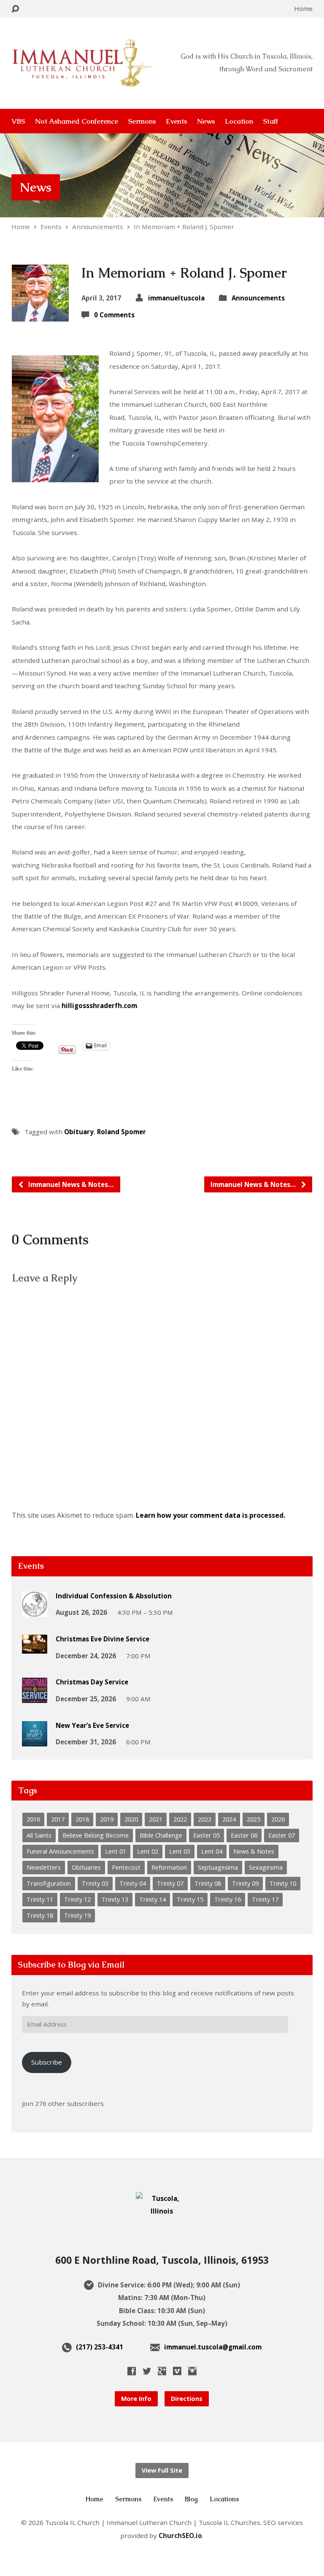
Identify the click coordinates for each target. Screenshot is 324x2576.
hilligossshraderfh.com (99, 1006)
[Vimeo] (177, 2371)
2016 (33, 1819)
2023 (205, 1819)
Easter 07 (282, 1835)
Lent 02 (148, 1851)
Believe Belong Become (96, 1835)
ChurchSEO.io (180, 2535)
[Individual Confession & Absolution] (35, 1611)
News (206, 121)
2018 (82, 1819)
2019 (107, 1819)
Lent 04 (212, 1851)
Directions (187, 2399)
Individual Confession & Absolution (114, 1596)
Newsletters (44, 1867)
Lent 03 (180, 1851)
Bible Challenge (161, 1835)
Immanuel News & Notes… (70, 1184)
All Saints (39, 1835)
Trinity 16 (228, 1899)
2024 (229, 1819)
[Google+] (162, 2371)
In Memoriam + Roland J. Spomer (184, 227)
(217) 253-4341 (100, 2347)
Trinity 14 (153, 1899)
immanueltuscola (176, 298)
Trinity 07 (170, 1883)
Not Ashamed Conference (77, 121)
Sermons (142, 121)
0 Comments (114, 315)
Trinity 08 (208, 1883)
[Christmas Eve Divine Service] (35, 1648)
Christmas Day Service (92, 1682)
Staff (271, 121)
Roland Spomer (121, 1132)
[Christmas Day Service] (35, 1698)
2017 (58, 1819)
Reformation (169, 1867)
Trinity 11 (40, 1899)
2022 (180, 1819)
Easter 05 (207, 1835)
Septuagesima (218, 1867)
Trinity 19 (77, 1915)
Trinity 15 (190, 1899)
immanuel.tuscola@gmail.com (213, 2347)
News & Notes (254, 1851)
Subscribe (47, 2062)
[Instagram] (192, 2371)
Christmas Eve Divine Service (103, 1639)
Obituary (79, 1132)
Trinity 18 (40, 1915)
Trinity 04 (133, 1883)
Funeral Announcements (60, 1851)
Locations (224, 2499)
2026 (278, 1819)
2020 (131, 1819)
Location (239, 121)
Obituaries (86, 1867)
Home (303, 8)
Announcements (98, 227)
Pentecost (126, 1867)
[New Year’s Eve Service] (35, 1741)
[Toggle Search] (15, 9)
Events (176, 121)
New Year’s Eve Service (92, 1725)
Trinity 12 (77, 1899)
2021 (156, 1819)
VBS (18, 121)
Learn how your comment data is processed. (211, 1515)
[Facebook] (132, 2371)
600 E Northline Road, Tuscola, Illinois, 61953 (162, 2260)
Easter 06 (244, 1835)
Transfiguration (49, 1883)
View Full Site (162, 2470)
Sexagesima (266, 1867)
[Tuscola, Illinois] (162, 2211)
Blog (191, 2499)
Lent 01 (116, 1851)
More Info (136, 2399)
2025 (254, 1819)
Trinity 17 (265, 1899)
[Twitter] (147, 2371)
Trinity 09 (245, 1883)
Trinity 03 (95, 1883)
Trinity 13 (115, 1899)
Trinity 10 (283, 1883)
